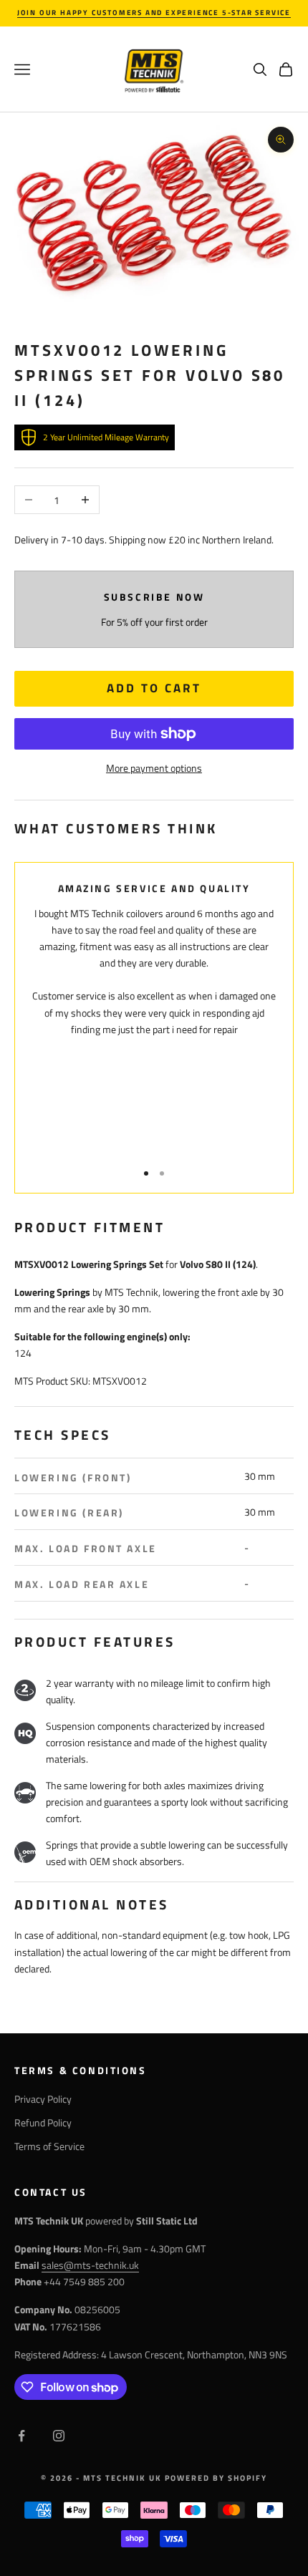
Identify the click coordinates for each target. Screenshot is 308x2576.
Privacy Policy (43, 2099)
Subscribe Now (154, 597)
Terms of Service (49, 2146)
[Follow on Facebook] (21, 2436)
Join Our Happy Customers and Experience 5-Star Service (154, 13)
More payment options (154, 768)
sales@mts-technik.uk (90, 2265)
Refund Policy (43, 2122)
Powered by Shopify (216, 2478)
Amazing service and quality (154, 888)
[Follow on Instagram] (59, 2436)
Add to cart (154, 688)
